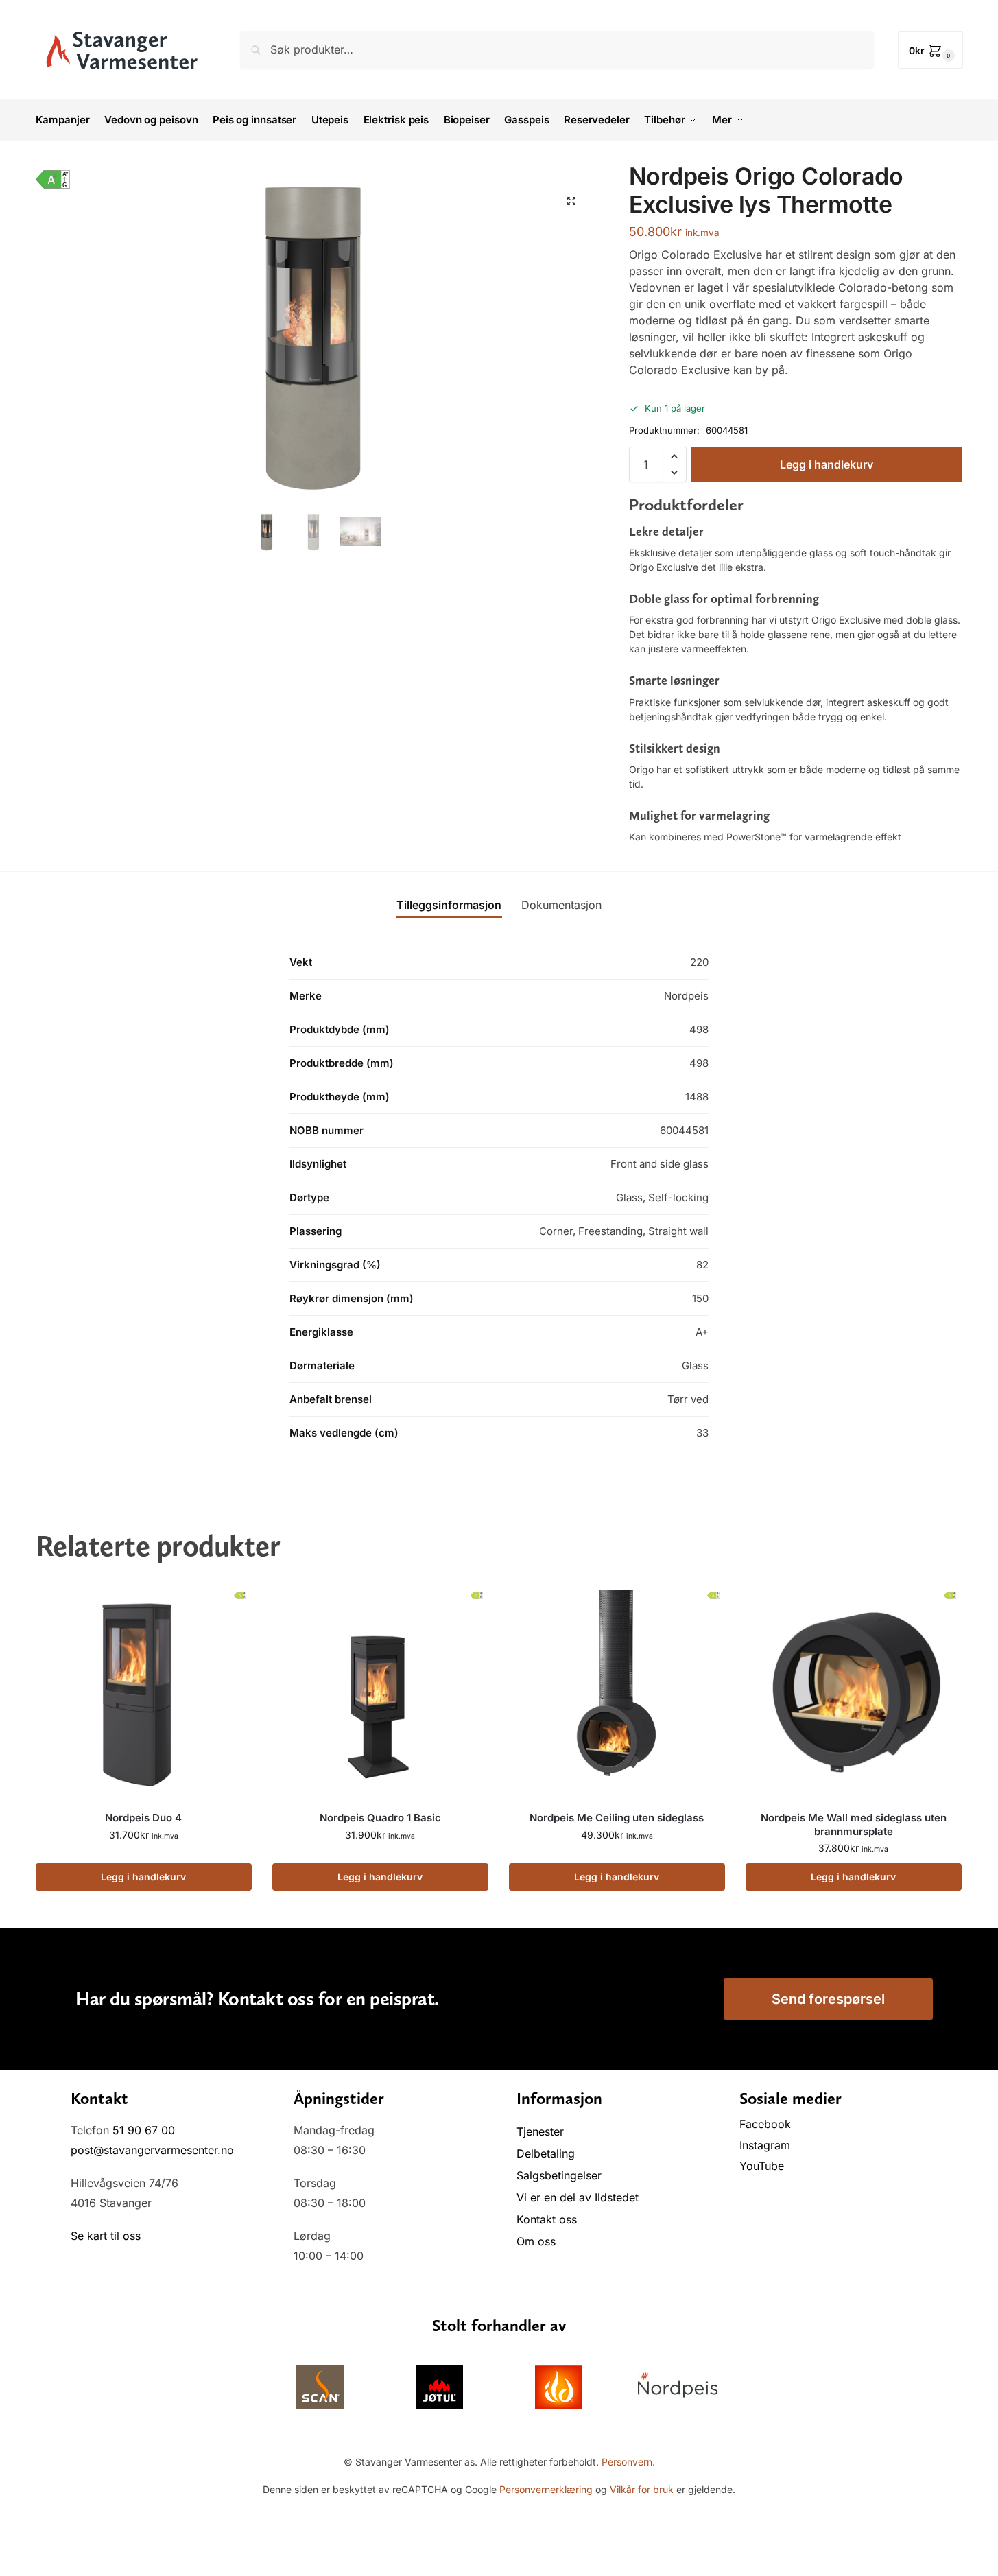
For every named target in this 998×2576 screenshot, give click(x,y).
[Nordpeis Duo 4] (144, 1692)
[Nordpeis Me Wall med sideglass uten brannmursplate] (854, 1692)
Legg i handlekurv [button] (143, 1877)
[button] (930, 50)
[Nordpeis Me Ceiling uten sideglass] (617, 1692)
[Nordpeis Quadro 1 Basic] (380, 1692)
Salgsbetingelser (559, 2175)
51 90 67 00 (144, 2130)
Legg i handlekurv (827, 464)
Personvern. (628, 2462)
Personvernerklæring (546, 2489)
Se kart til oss (106, 2236)
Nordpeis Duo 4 (143, 1818)
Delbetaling (546, 2153)
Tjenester (540, 2131)
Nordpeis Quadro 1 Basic (380, 1818)
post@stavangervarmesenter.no (152, 2150)
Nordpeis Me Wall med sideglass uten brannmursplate (854, 1824)
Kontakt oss (547, 2219)
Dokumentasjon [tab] (561, 905)
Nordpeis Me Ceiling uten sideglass (617, 1818)
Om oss (536, 2241)
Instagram (765, 2145)
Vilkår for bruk (642, 2489)
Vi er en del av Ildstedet (578, 2197)
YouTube (762, 2166)
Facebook (767, 2124)
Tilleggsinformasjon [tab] (449, 905)
